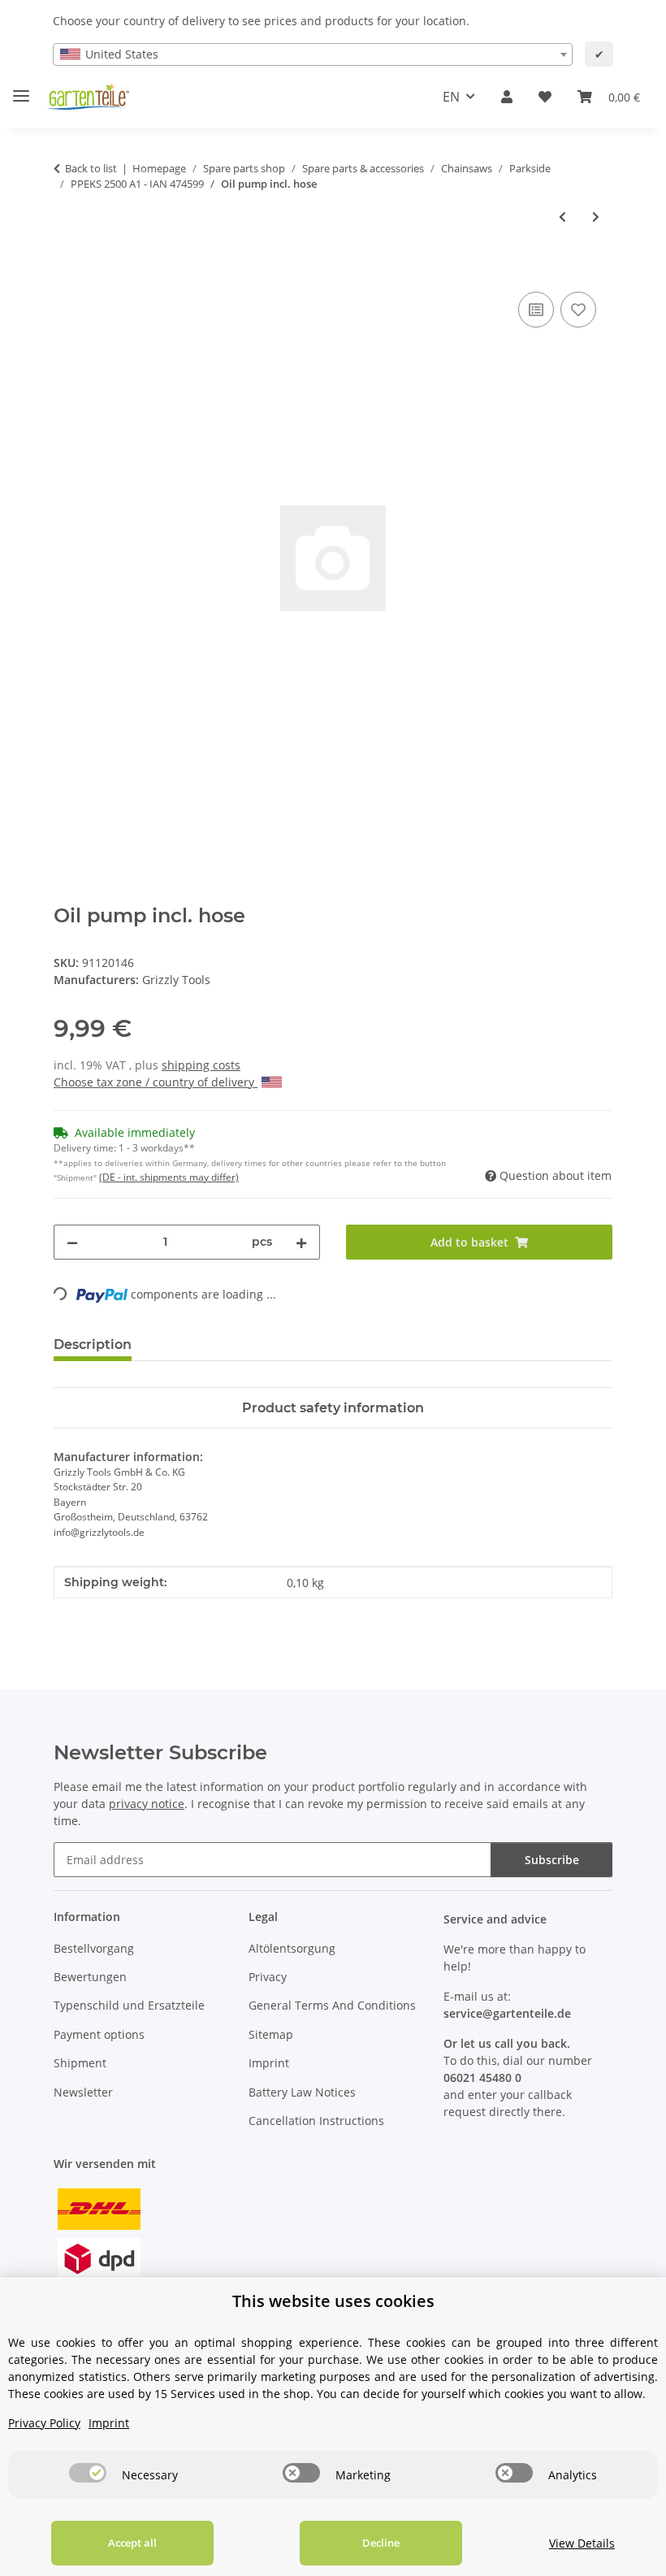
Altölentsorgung (292, 1948)
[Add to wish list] (578, 310)
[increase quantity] (301, 1242)
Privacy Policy (44, 2423)
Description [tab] (93, 1344)
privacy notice (147, 1804)
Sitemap (271, 2034)
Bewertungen (90, 1977)
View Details (582, 2543)
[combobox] (313, 54)
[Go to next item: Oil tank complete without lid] (596, 217)
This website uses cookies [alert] (333, 2301)
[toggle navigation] (21, 89)
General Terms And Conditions (332, 2005)
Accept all (132, 2543)
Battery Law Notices (302, 2092)
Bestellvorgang (94, 1948)
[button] (507, 97)
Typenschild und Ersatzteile (129, 2005)
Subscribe (552, 1860)
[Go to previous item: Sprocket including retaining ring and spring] (562, 217)
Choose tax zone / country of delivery (156, 1082)
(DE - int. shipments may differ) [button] (169, 1177)
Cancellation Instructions (316, 2121)
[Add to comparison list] (536, 310)
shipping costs (201, 1065)
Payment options (99, 2034)
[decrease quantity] (72, 1242)
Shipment (80, 2063)
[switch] (88, 2473)
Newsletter (83, 2092)
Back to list (91, 168)
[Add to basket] (67, 270)
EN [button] (451, 97)
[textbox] (313, 54)
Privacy (268, 1977)
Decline (381, 2543)
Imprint (269, 2063)
